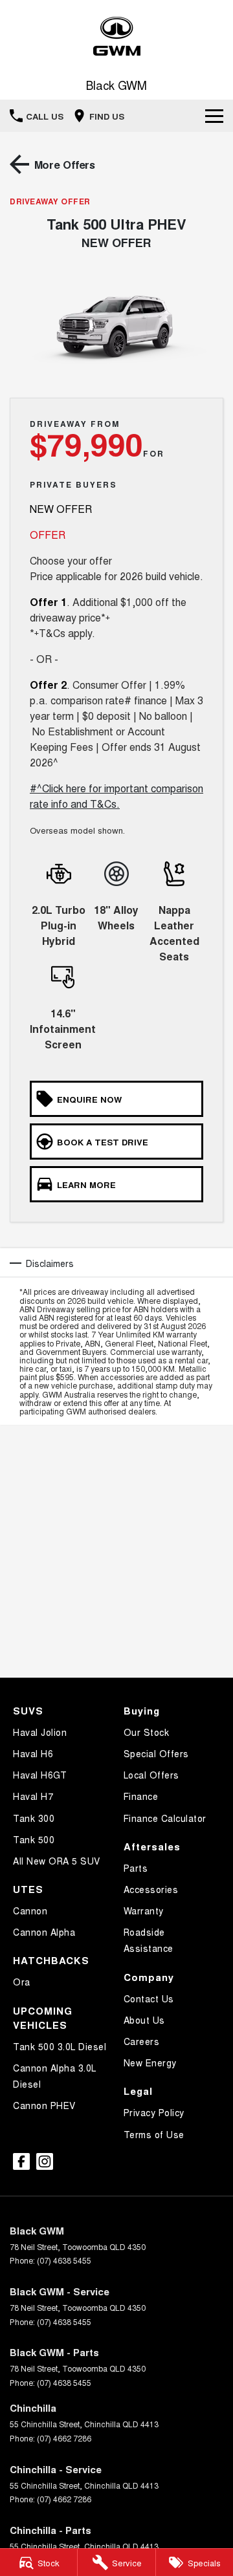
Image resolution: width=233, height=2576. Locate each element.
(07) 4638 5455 (64, 2260)
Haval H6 (33, 1753)
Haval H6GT (40, 1775)
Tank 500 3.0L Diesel (60, 2046)
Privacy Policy (154, 2112)
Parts (136, 1868)
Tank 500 (34, 1839)
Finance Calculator (165, 1818)
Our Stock (147, 1732)
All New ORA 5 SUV (57, 1861)
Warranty (144, 1910)
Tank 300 (34, 1818)
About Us (144, 2020)
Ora (22, 1982)
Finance (141, 1796)
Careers (142, 2041)
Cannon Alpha (44, 1932)
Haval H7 (33, 1796)
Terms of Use (154, 2134)
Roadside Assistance (149, 1940)
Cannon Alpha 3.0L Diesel (55, 2076)
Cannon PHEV (44, 2105)
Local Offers (151, 1775)
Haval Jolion (40, 1732)
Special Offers (156, 1753)
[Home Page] (116, 37)
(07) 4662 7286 (64, 2438)
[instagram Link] (45, 2161)
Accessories (151, 1889)
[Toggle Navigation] (214, 116)
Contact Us (149, 1998)
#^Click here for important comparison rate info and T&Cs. (116, 796)
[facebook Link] (21, 2161)
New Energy (150, 2062)
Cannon (30, 1910)
